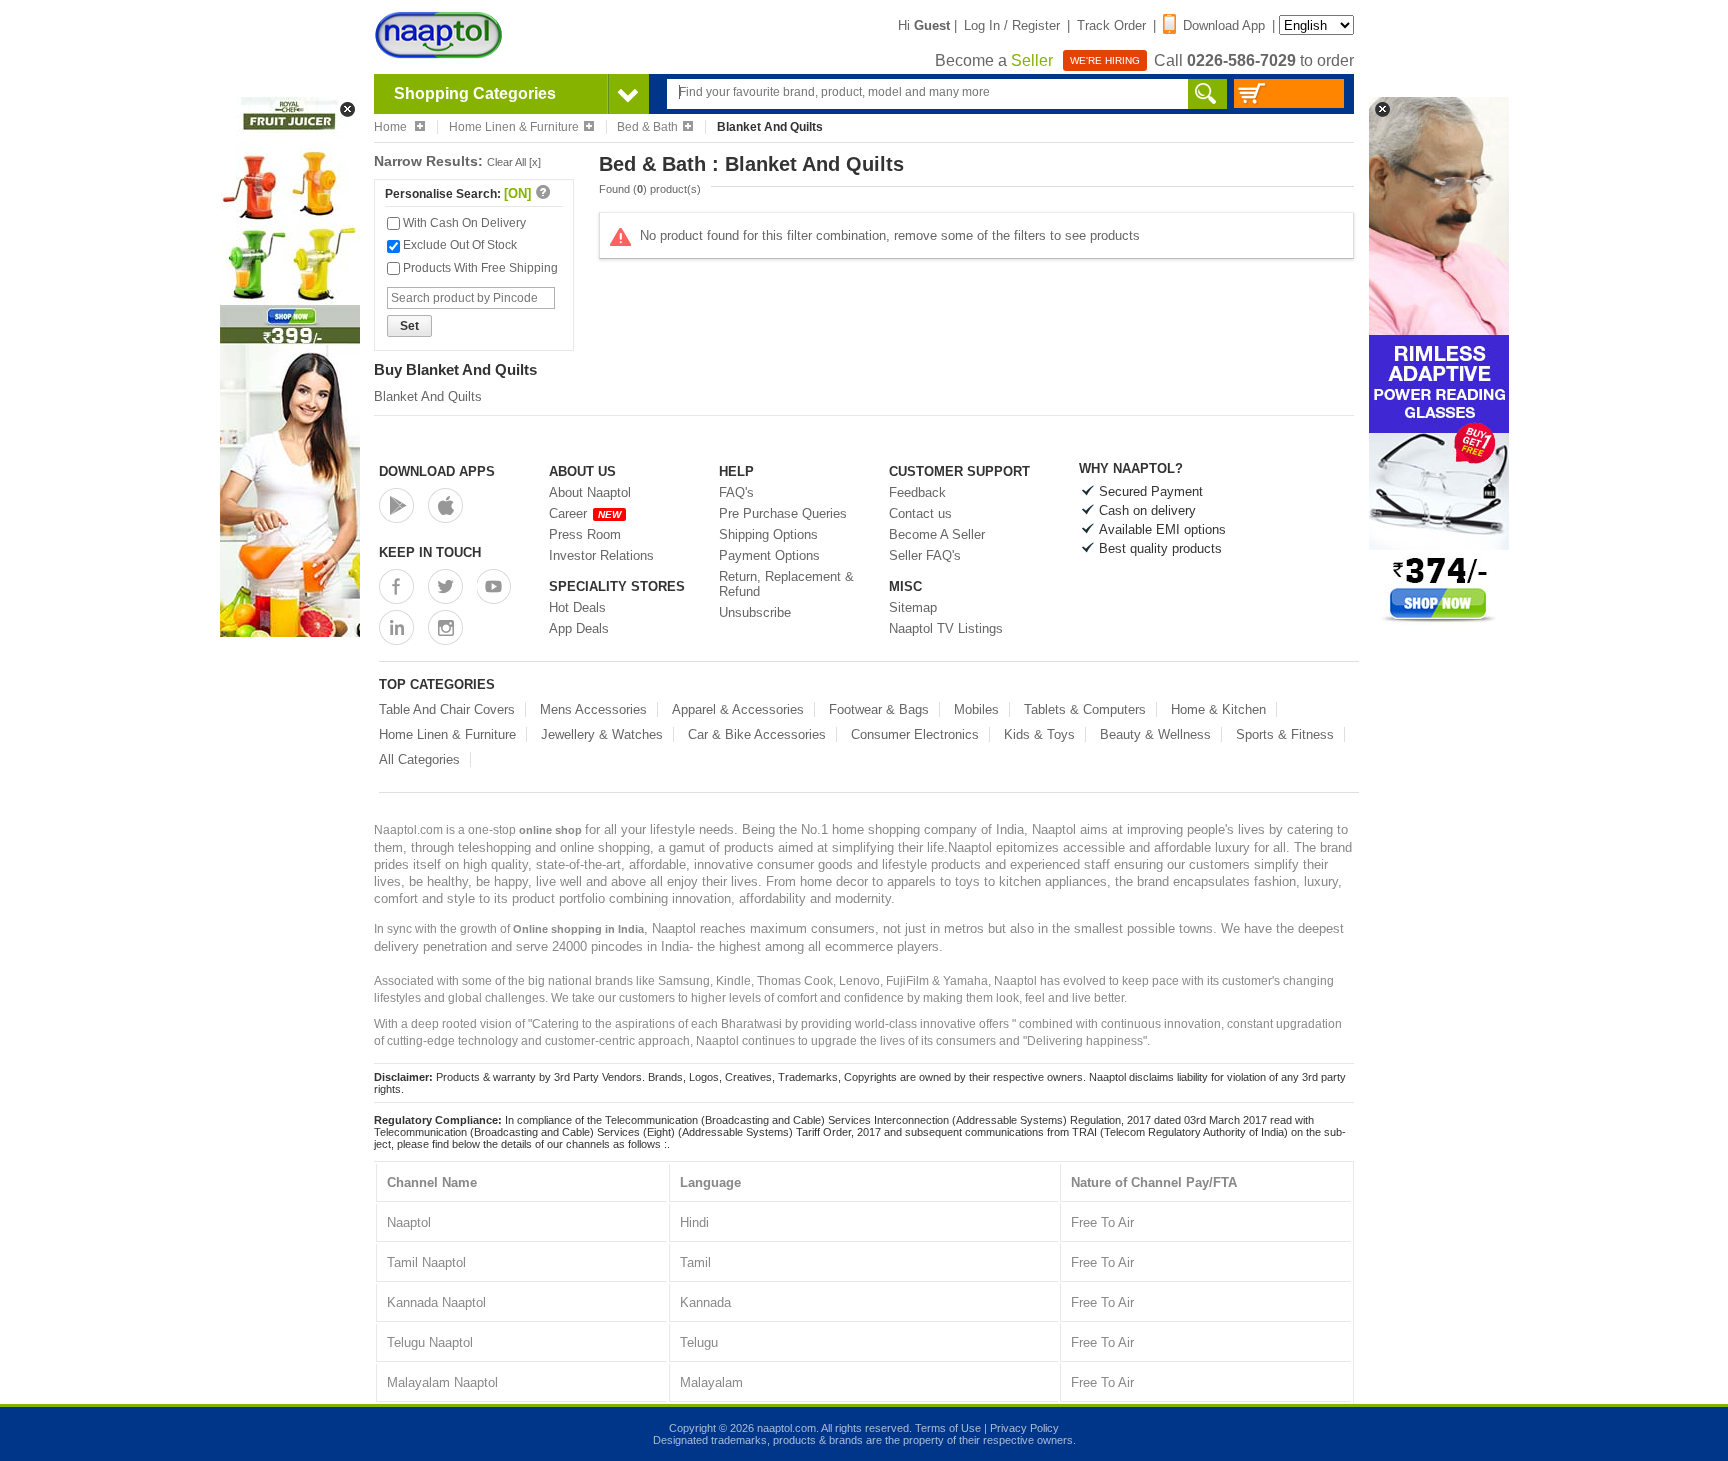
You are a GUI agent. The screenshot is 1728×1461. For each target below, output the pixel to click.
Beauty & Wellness (1155, 734)
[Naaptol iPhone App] (445, 505)
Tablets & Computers (1085, 709)
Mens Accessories (593, 709)
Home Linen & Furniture (514, 127)
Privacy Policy (1024, 1428)
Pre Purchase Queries (783, 513)
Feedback (917, 492)
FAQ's (736, 492)
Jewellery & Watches (602, 734)
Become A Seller (937, 534)
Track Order (1111, 25)
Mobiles (976, 709)
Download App (1224, 25)
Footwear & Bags (879, 709)
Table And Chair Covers (447, 709)
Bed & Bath (647, 127)
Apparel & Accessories (738, 709)
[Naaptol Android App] (396, 505)
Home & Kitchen (1218, 709)
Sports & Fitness (1285, 734)
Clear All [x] (514, 162)
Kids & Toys (1039, 734)
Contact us (920, 513)
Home (392, 127)
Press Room (585, 534)
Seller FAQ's (925, 555)
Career (585, 513)
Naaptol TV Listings (946, 628)
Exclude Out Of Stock (458, 245)
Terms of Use (948, 1428)
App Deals (579, 628)
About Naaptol (590, 492)
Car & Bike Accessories (757, 734)
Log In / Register (1012, 25)
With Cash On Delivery (463, 223)
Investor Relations (601, 555)
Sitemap (913, 607)
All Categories (419, 759)
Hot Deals (577, 607)
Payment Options (769, 555)
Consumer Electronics (915, 734)
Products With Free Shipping (479, 268)
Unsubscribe (755, 612)
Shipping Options (768, 534)
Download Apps (437, 471)
